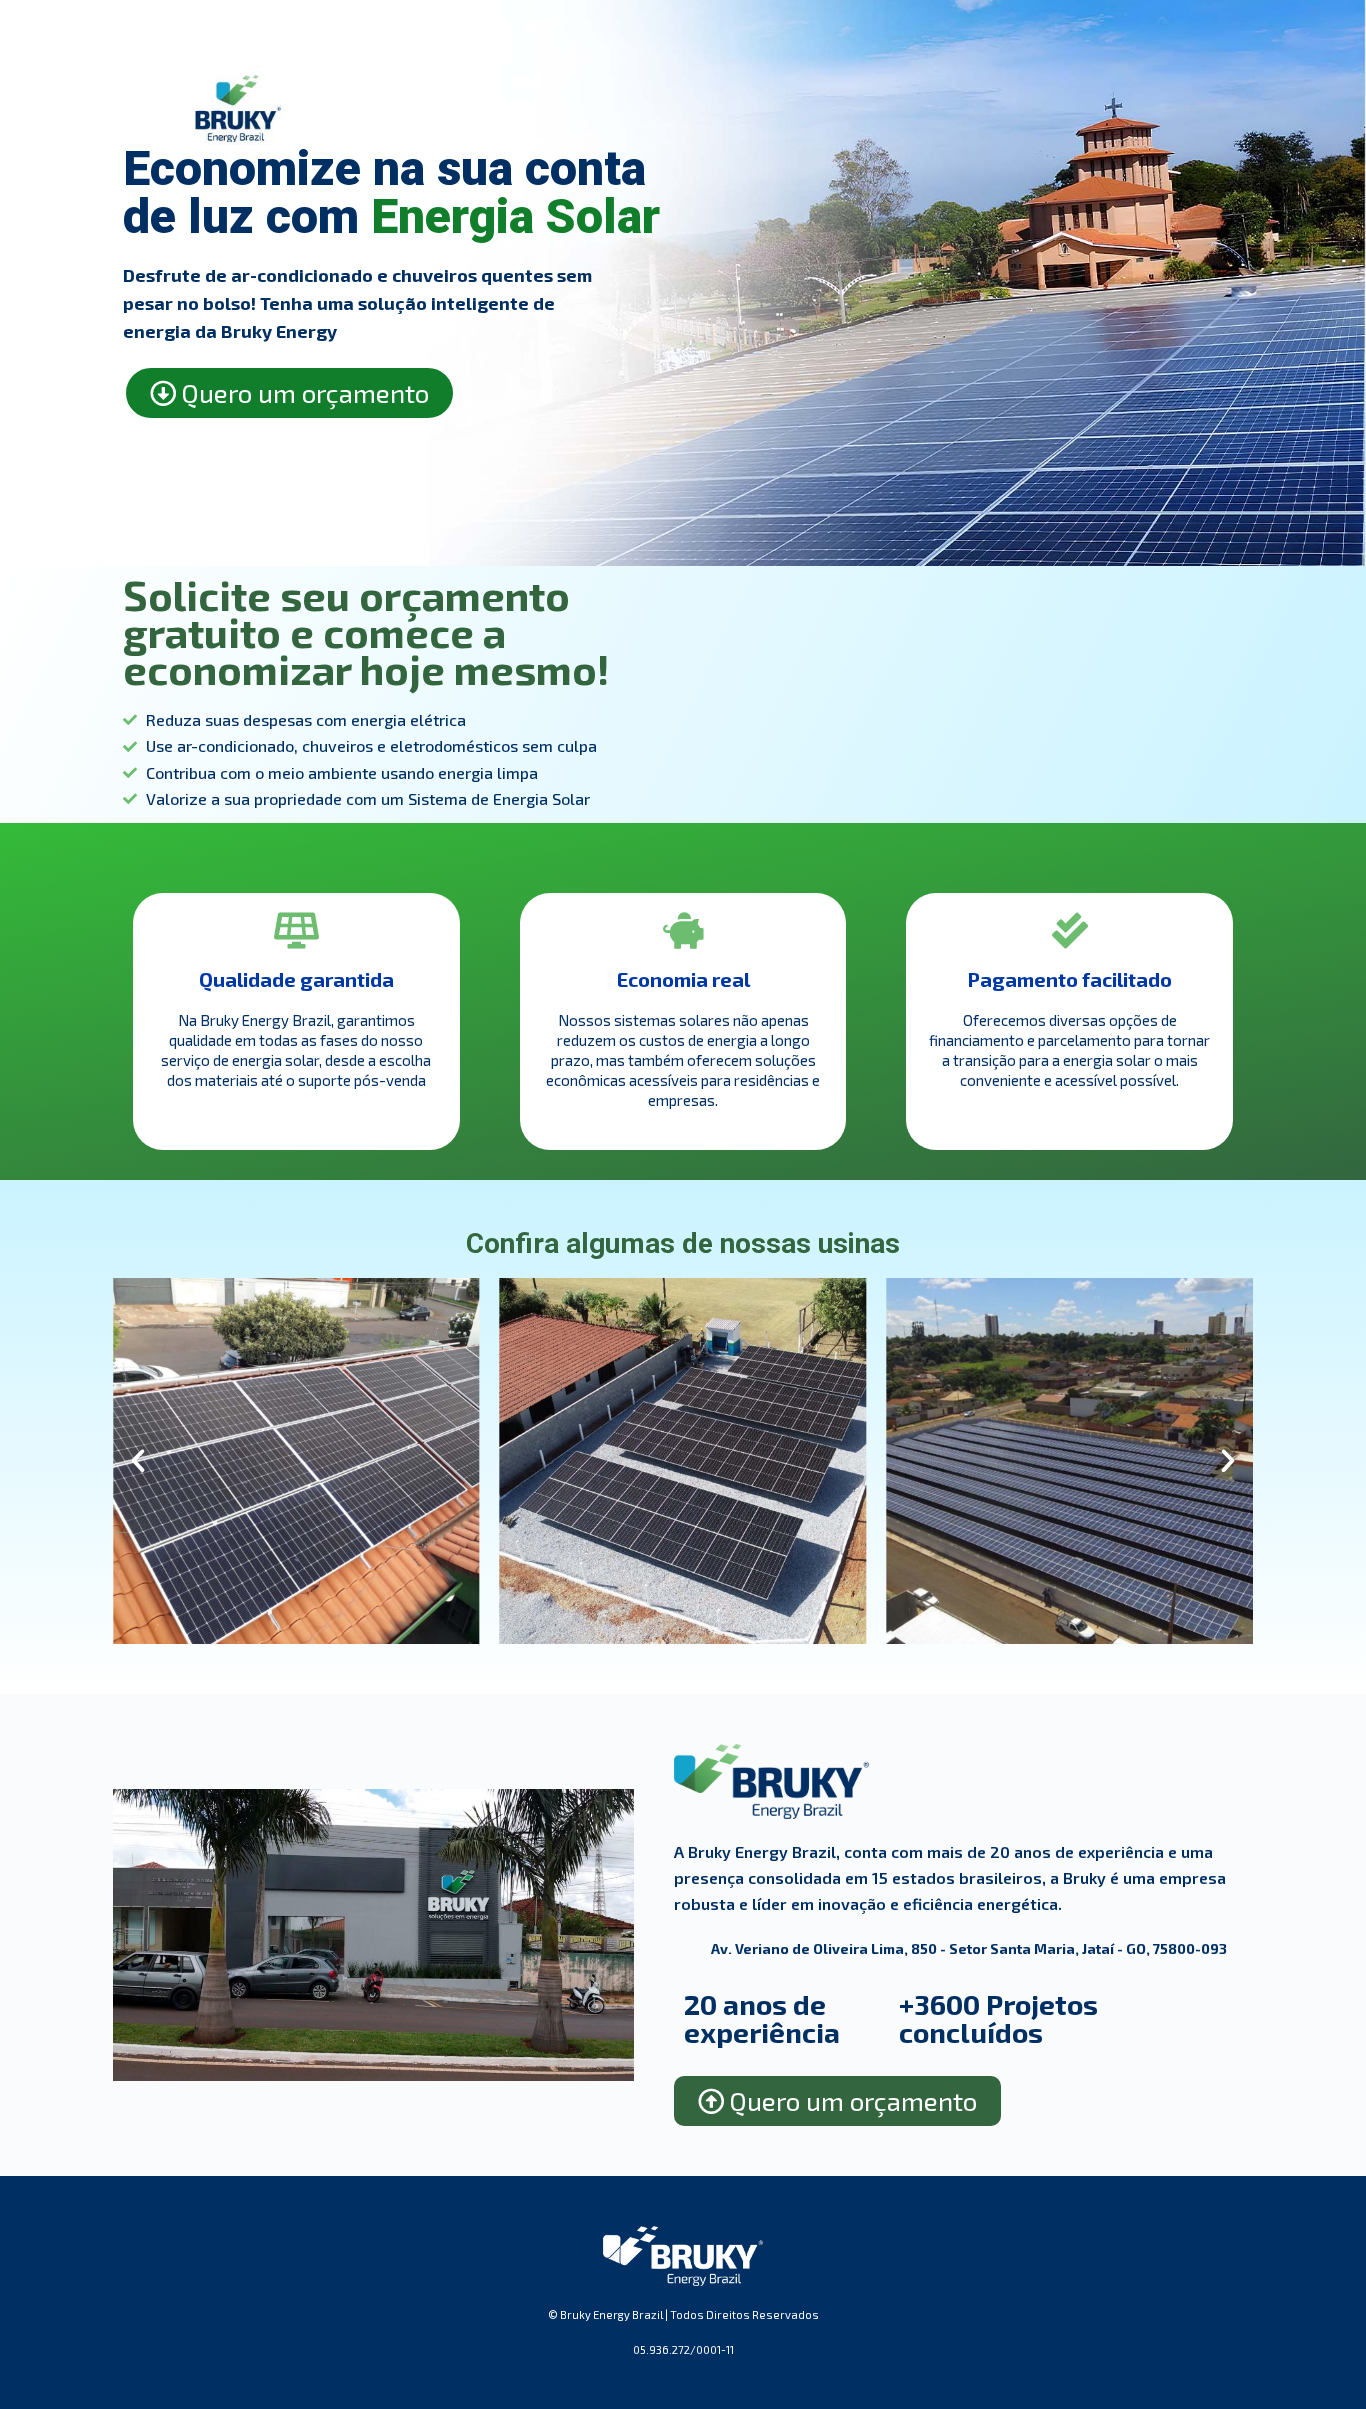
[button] (138, 1461)
